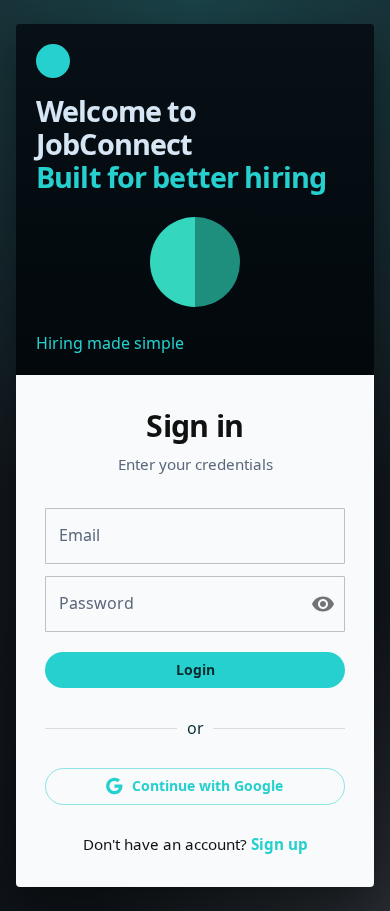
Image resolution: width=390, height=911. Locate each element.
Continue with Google (207, 785)
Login (195, 669)
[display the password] (323, 604)
